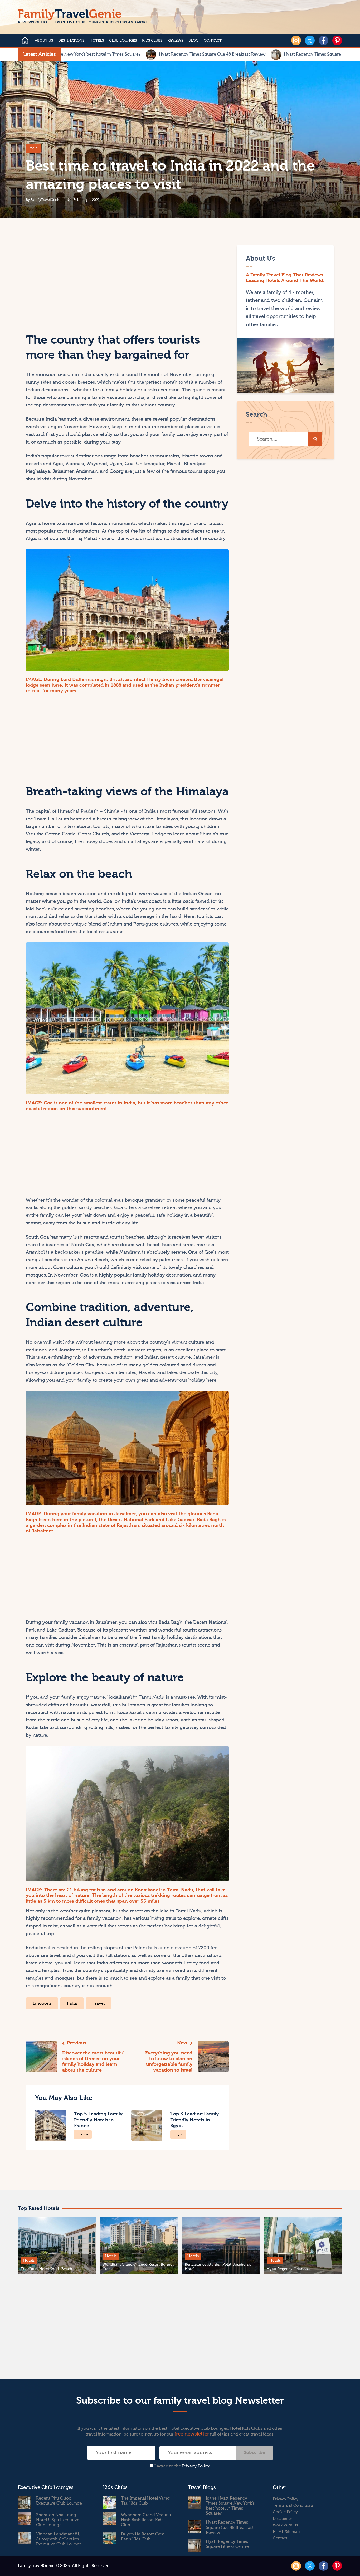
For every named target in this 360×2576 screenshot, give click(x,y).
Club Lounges (123, 41)
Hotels (97, 41)
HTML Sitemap (286, 2532)
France (83, 2134)
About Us (44, 41)
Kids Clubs (152, 41)
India (33, 148)
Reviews (175, 41)
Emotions (42, 2003)
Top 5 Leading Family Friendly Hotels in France (98, 2120)
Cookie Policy (285, 2512)
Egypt (178, 2134)
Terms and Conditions (293, 2506)
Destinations (71, 41)
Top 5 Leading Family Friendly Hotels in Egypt (194, 2120)
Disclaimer (283, 2519)
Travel (99, 2003)
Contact (213, 41)
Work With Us (285, 2525)
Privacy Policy (196, 2466)
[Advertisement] (76, 282)
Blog (193, 41)
